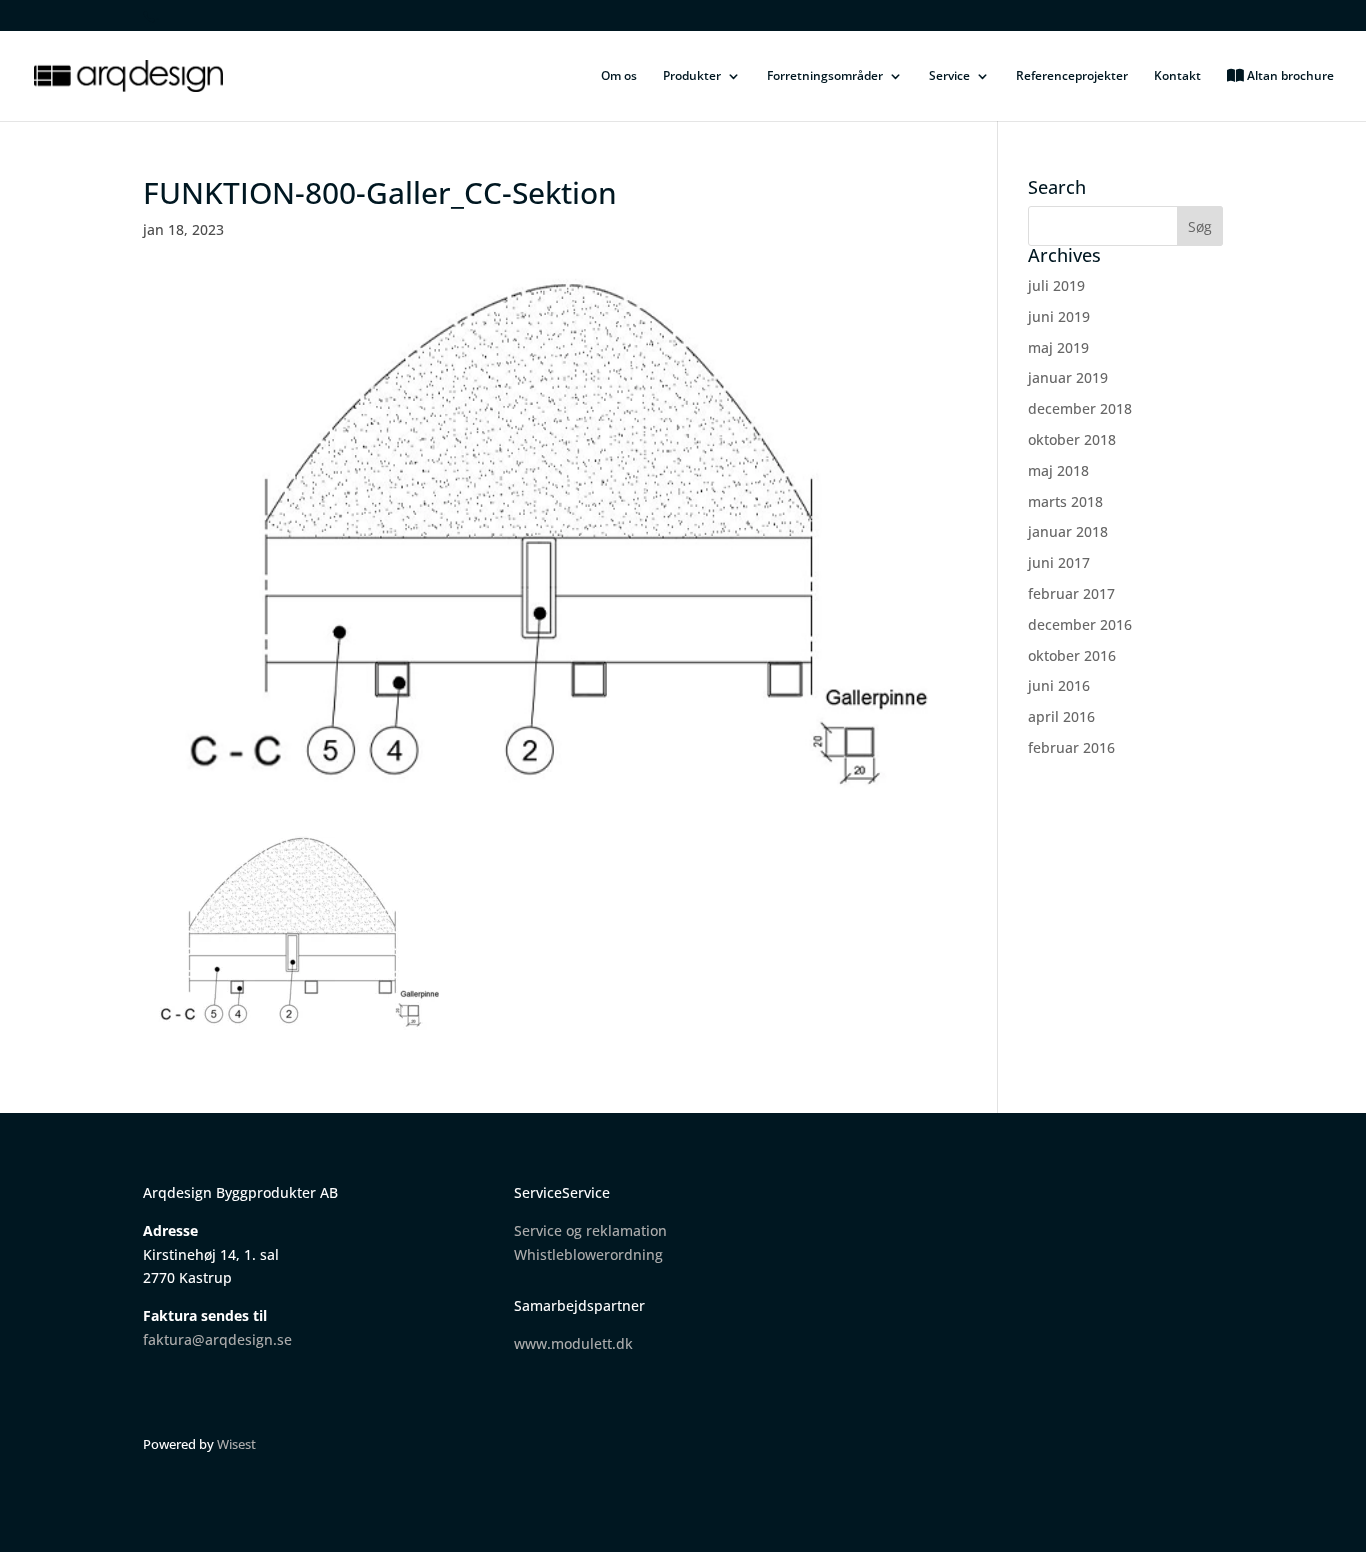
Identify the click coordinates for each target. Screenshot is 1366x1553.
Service (949, 76)
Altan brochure (1289, 76)
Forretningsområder (825, 76)
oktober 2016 (1072, 655)
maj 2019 (1058, 347)
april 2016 (1061, 716)
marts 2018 (1065, 501)
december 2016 (1080, 624)
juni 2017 (1059, 562)
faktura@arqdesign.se (217, 1339)
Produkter (692, 76)
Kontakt (1177, 76)
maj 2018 (1058, 470)
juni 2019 (1059, 316)
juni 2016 (1059, 685)
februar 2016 (1071, 747)
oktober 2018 (1072, 439)
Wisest (236, 1444)
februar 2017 (1071, 593)
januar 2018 (1068, 531)
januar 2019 (1068, 377)
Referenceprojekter (1072, 76)
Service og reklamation (590, 1230)
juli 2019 (1056, 285)
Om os (619, 76)
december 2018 (1080, 408)
